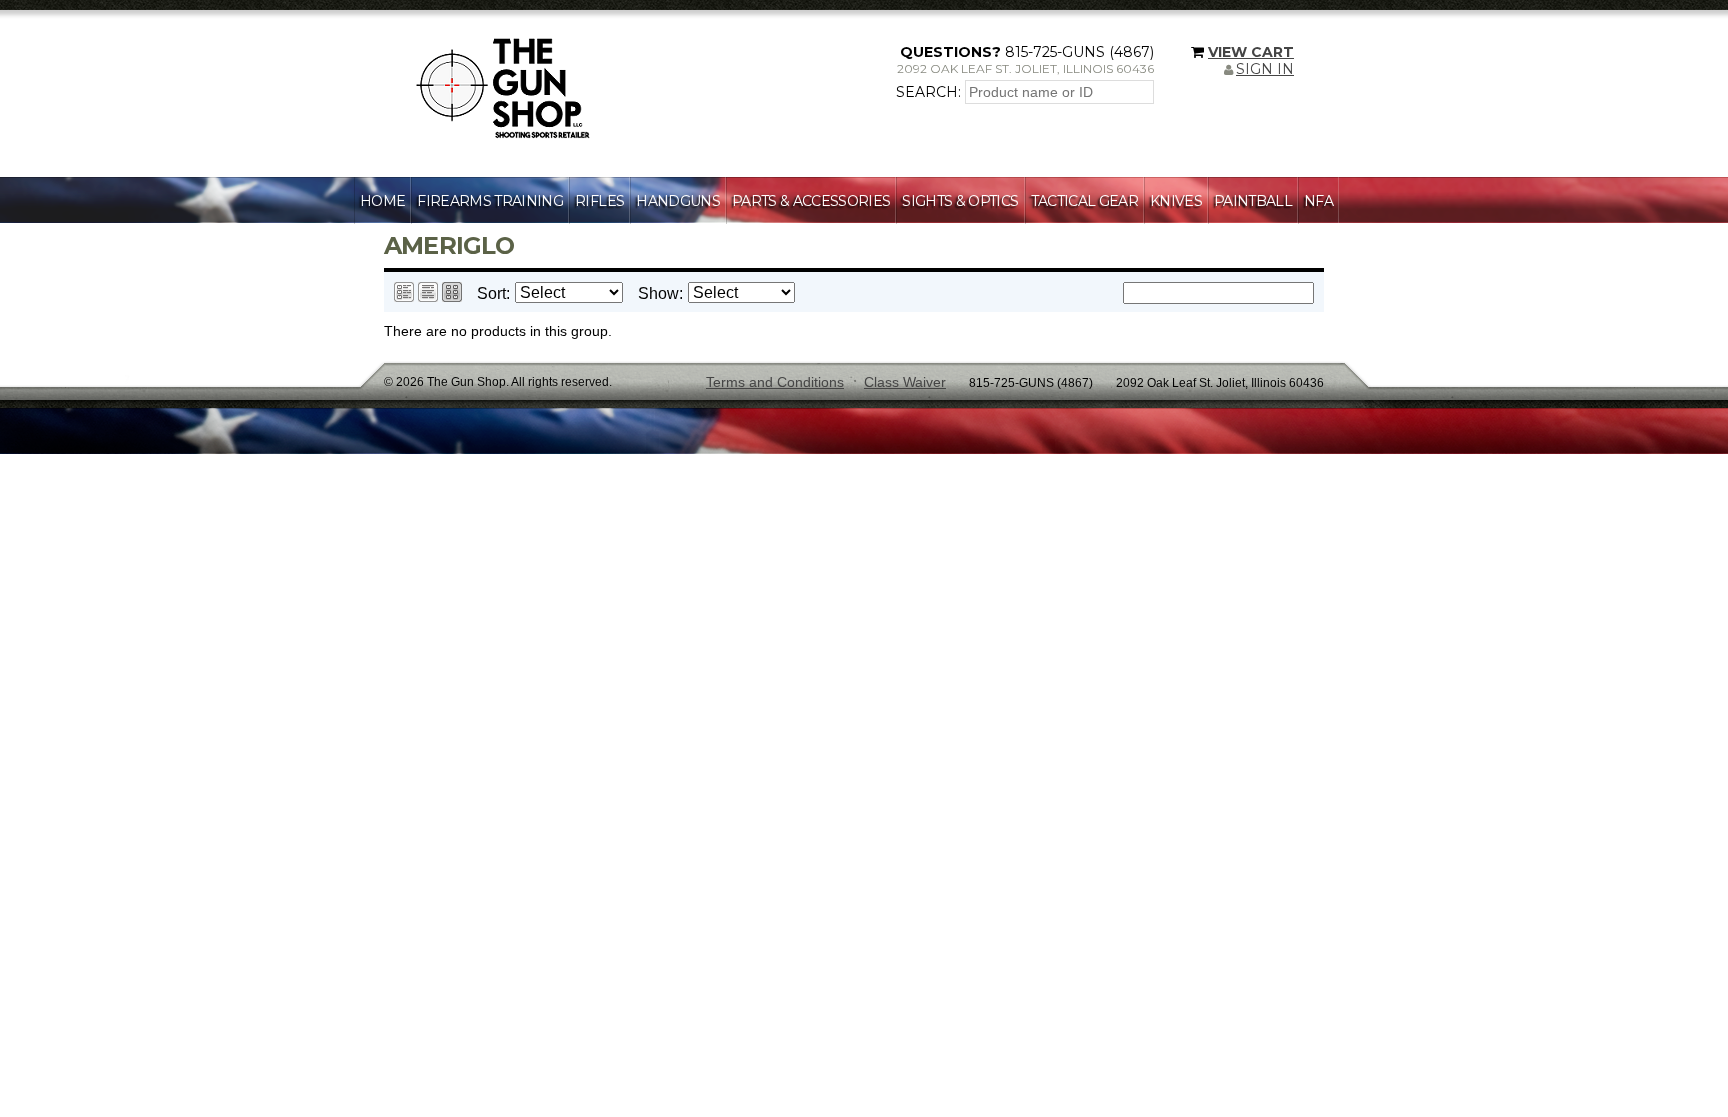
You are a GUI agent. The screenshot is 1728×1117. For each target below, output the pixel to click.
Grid (452, 292)
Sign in (1265, 69)
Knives (1176, 201)
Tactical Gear (1084, 201)
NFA (1318, 201)
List (428, 292)
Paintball (1253, 201)
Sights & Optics (960, 201)
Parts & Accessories (811, 201)
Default (404, 292)
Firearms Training (490, 201)
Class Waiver (905, 382)
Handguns (678, 201)
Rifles (599, 201)
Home (382, 201)
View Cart (1251, 52)
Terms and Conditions (775, 382)
